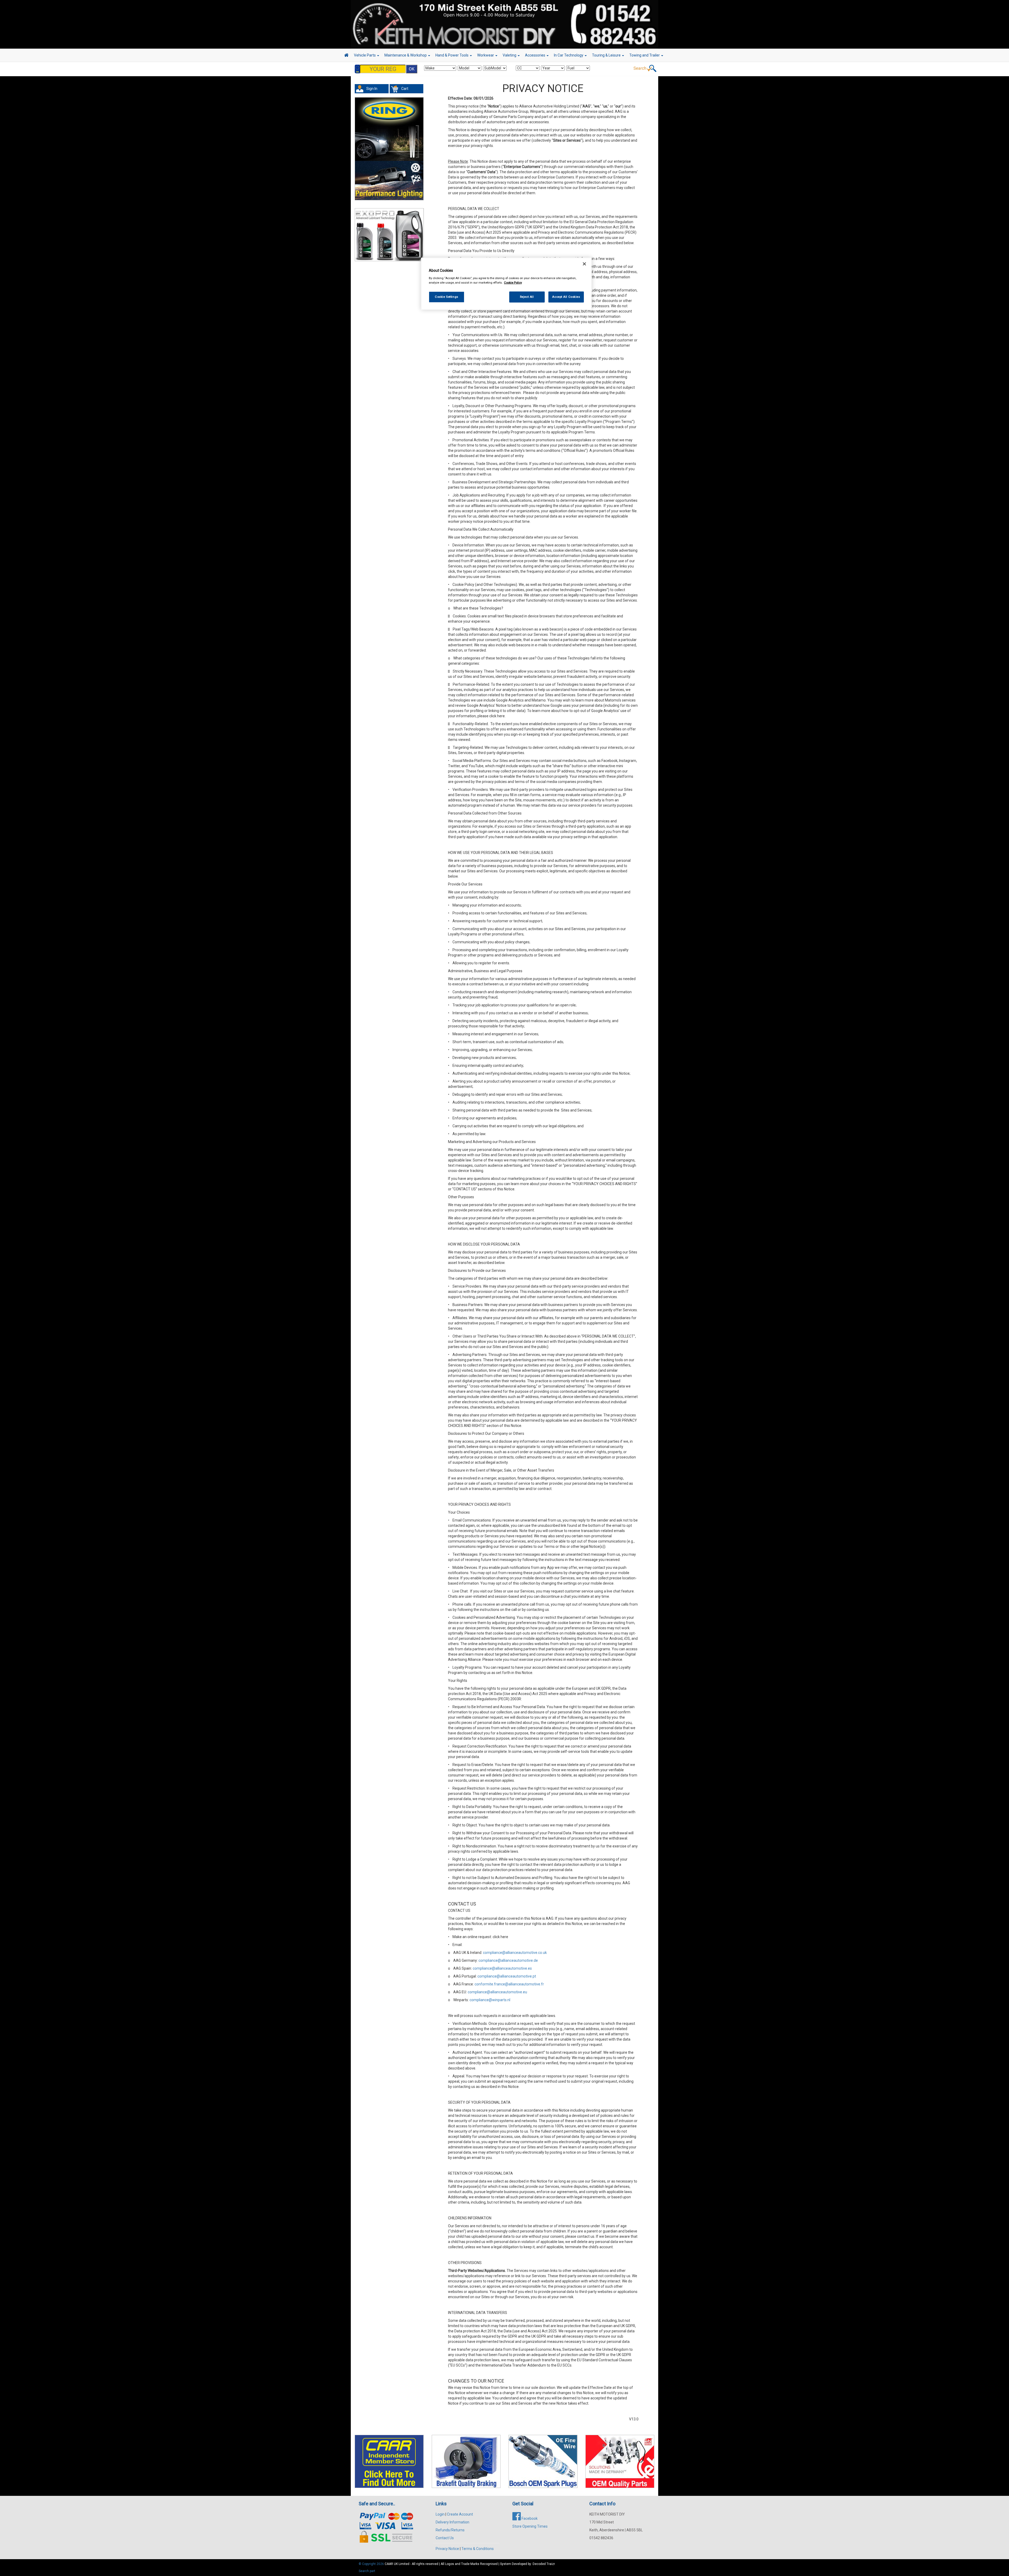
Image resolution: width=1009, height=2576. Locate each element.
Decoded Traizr (544, 2564)
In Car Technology (569, 55)
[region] (506, 284)
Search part (367, 2571)
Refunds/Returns (450, 2530)
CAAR (389, 2564)
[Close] (584, 264)
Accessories (536, 55)
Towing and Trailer (645, 55)
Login (440, 2514)
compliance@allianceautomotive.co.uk (515, 1953)
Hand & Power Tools (452, 55)
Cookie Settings (447, 297)
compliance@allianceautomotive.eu (497, 1992)
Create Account (460, 2514)
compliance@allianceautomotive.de (508, 1960)
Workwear (486, 55)
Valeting (510, 55)
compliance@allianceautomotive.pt (507, 1976)
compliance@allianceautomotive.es (502, 1968)
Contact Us (445, 2538)
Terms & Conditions (478, 2549)
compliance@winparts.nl (490, 2000)
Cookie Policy (513, 283)
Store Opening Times (530, 2526)
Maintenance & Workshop (406, 55)
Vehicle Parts (365, 55)
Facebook (529, 2518)
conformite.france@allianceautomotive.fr (509, 1984)
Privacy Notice (447, 2549)
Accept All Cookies (566, 297)
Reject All (527, 297)
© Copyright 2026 (372, 2564)
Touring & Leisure (607, 55)
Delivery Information (452, 2522)
